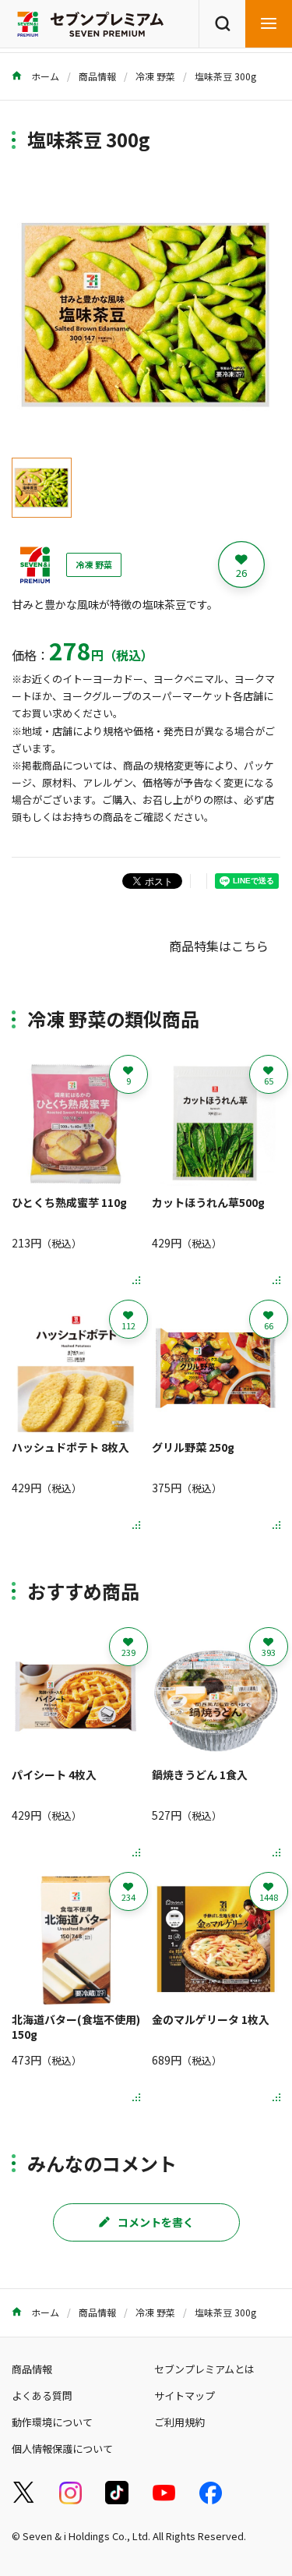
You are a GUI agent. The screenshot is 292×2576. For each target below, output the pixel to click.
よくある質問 (42, 2396)
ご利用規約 (179, 2422)
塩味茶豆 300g (225, 76)
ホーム (44, 76)
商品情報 (97, 76)
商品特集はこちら (219, 946)
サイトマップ (185, 2396)
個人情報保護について (62, 2449)
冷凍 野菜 (155, 76)
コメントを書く (156, 2222)
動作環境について (52, 2422)
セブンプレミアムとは (204, 2369)
